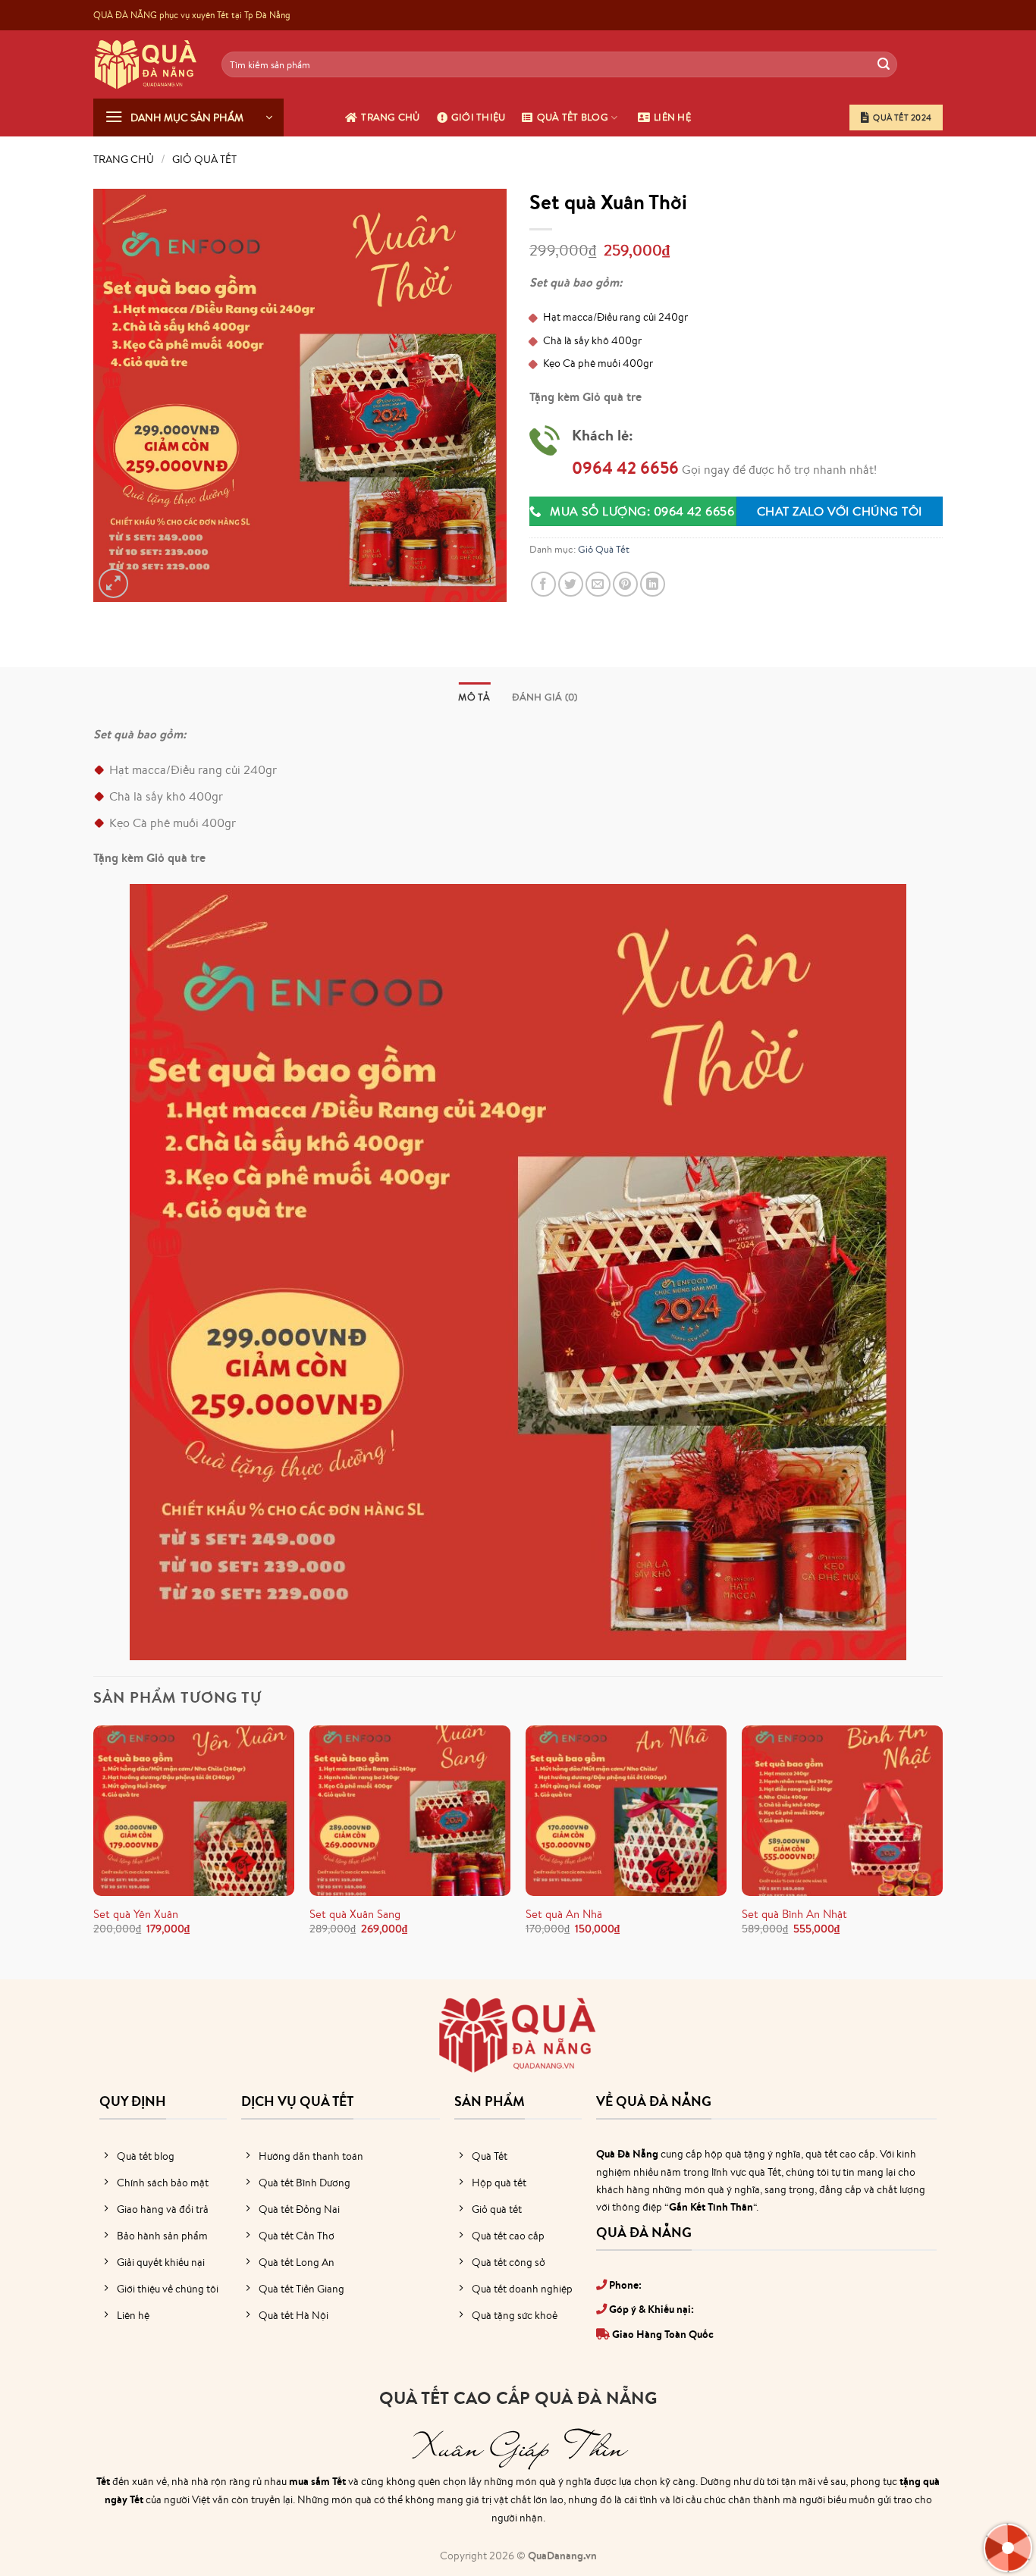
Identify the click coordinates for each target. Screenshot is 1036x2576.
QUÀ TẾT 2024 (902, 118)
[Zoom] (113, 583)
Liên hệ (672, 117)
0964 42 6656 (625, 468)
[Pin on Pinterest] (625, 584)
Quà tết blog (573, 117)
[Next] (942, 1844)
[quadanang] (146, 64)
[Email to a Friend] (598, 584)
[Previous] (94, 1844)
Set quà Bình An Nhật (794, 1914)
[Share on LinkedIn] (653, 584)
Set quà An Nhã (564, 1914)
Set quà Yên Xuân (136, 1914)
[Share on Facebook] (543, 584)
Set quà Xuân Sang (355, 1914)
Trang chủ (390, 117)
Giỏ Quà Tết (204, 159)
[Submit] (884, 64)
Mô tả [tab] (474, 697)
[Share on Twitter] (571, 584)
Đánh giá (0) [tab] (545, 697)
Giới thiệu (479, 117)
